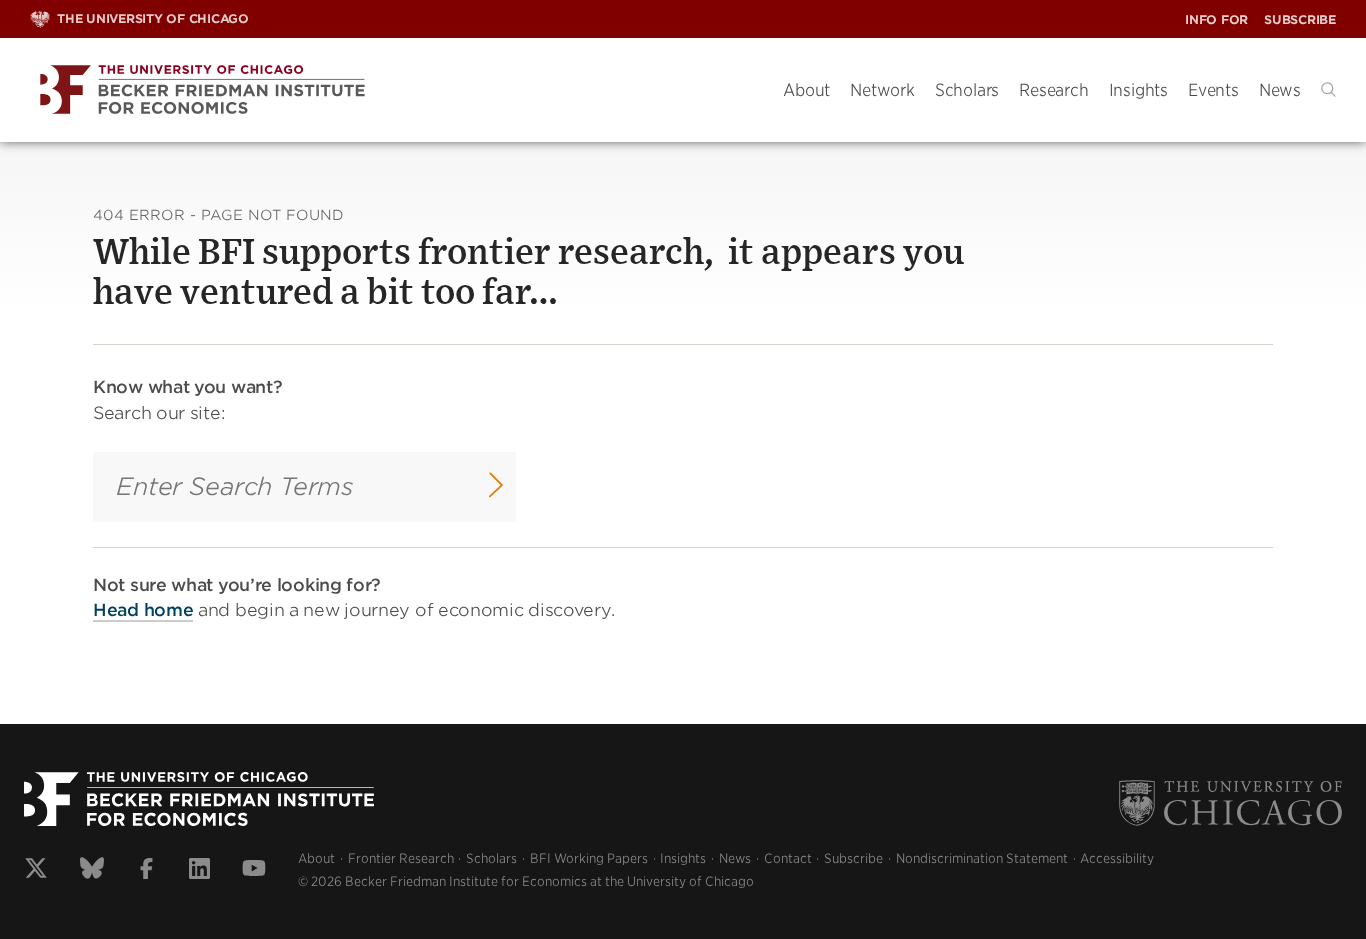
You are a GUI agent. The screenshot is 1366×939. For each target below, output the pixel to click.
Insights (1138, 90)
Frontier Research (401, 858)
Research (1053, 90)
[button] (1328, 89)
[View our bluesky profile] (92, 871)
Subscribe (1300, 19)
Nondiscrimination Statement (982, 858)
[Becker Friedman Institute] (391, 90)
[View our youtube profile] (254, 871)
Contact (788, 858)
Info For (1216, 19)
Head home (143, 610)
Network (882, 90)
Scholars (967, 90)
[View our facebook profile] (146, 871)
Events (1213, 90)
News (1280, 90)
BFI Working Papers (589, 858)
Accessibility (1117, 858)
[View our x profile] (36, 871)
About (806, 90)
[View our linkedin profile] (199, 871)
